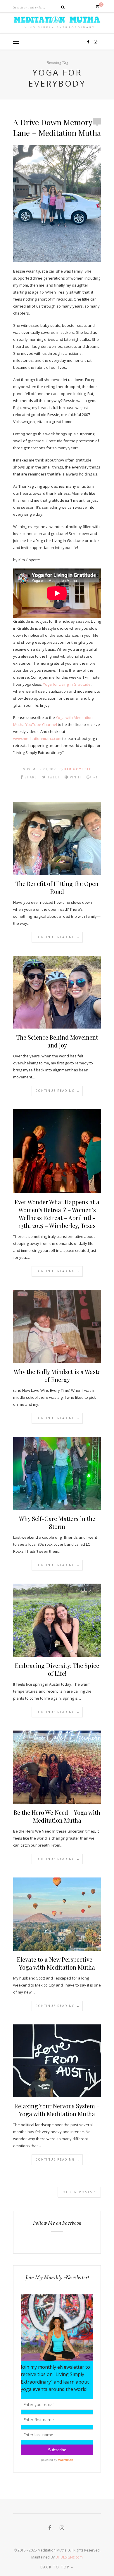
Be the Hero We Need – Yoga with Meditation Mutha (57, 1816)
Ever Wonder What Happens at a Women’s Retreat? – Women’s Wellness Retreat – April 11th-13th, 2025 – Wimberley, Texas (57, 1214)
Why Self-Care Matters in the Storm (57, 1522)
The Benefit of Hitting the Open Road (57, 887)
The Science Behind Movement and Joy (57, 1041)
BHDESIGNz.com (69, 2557)
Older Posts (78, 2192)
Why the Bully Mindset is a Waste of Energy (57, 1375)
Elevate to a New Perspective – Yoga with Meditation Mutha (57, 1963)
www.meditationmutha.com (37, 738)
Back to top (56, 2567)
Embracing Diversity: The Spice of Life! (57, 1669)
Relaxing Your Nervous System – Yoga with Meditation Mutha (57, 2110)
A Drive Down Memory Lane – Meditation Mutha (57, 127)
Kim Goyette (78, 769)
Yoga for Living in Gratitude (67, 684)
